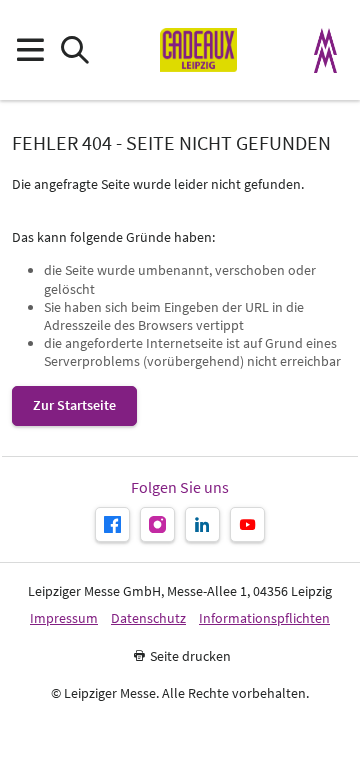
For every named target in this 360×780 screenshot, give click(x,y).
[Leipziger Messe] (326, 50)
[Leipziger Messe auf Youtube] (247, 524)
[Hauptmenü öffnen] (29, 50)
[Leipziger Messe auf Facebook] (112, 524)
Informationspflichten (264, 618)
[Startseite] (198, 50)
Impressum (64, 618)
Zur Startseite (74, 405)
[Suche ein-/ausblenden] (74, 50)
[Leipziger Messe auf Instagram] (157, 524)
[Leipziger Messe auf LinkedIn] (202, 524)
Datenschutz (148, 618)
